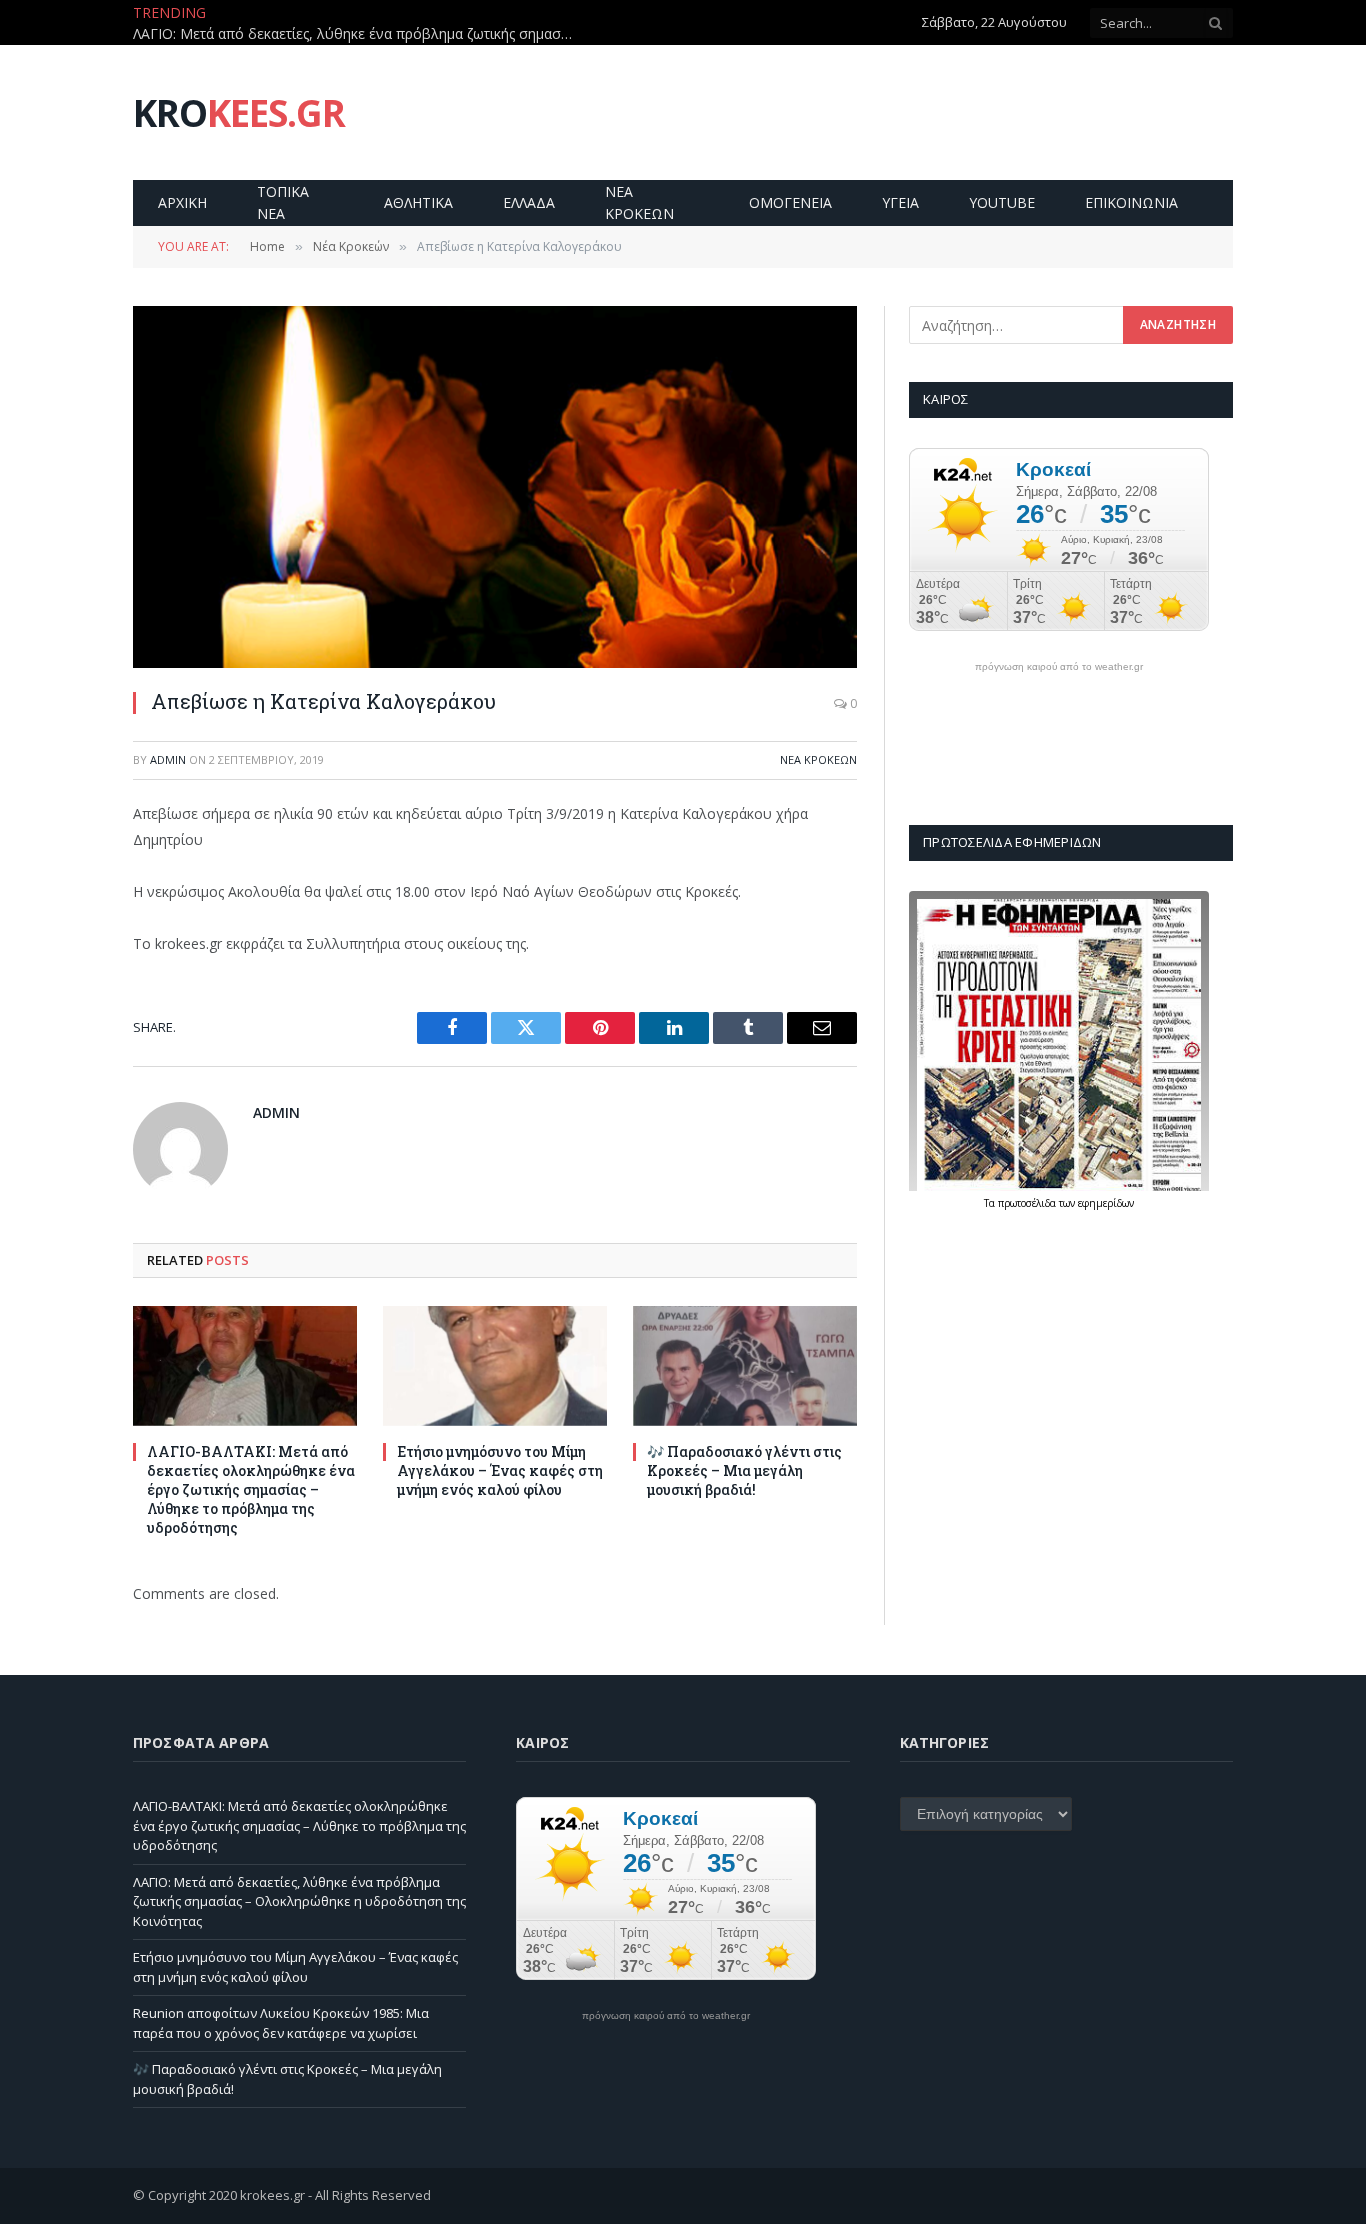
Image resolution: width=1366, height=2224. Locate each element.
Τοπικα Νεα (283, 202)
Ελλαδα (529, 202)
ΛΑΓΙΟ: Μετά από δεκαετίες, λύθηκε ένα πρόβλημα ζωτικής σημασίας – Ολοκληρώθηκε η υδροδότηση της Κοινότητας (358, 34)
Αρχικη (182, 202)
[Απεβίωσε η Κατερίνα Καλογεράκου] (495, 487)
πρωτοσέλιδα (1028, 1203)
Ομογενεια (790, 202)
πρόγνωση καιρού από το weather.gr (1059, 667)
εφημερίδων (1106, 1203)
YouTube (1002, 202)
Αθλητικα (418, 202)
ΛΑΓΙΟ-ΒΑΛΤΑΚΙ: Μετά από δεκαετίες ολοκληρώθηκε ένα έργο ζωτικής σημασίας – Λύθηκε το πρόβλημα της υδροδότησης (251, 1489)
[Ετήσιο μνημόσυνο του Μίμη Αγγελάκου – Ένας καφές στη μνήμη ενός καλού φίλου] (495, 1365)
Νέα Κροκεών (818, 759)
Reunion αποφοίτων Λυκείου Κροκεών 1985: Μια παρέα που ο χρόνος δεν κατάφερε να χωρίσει (281, 2023)
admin (168, 759)
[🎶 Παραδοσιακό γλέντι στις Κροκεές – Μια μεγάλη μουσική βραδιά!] (745, 1365)
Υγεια (900, 202)
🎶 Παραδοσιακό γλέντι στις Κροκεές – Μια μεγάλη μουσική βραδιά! (744, 1470)
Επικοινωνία (1131, 202)
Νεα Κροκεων (639, 202)
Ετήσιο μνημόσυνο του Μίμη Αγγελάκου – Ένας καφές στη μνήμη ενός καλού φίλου (500, 1470)
